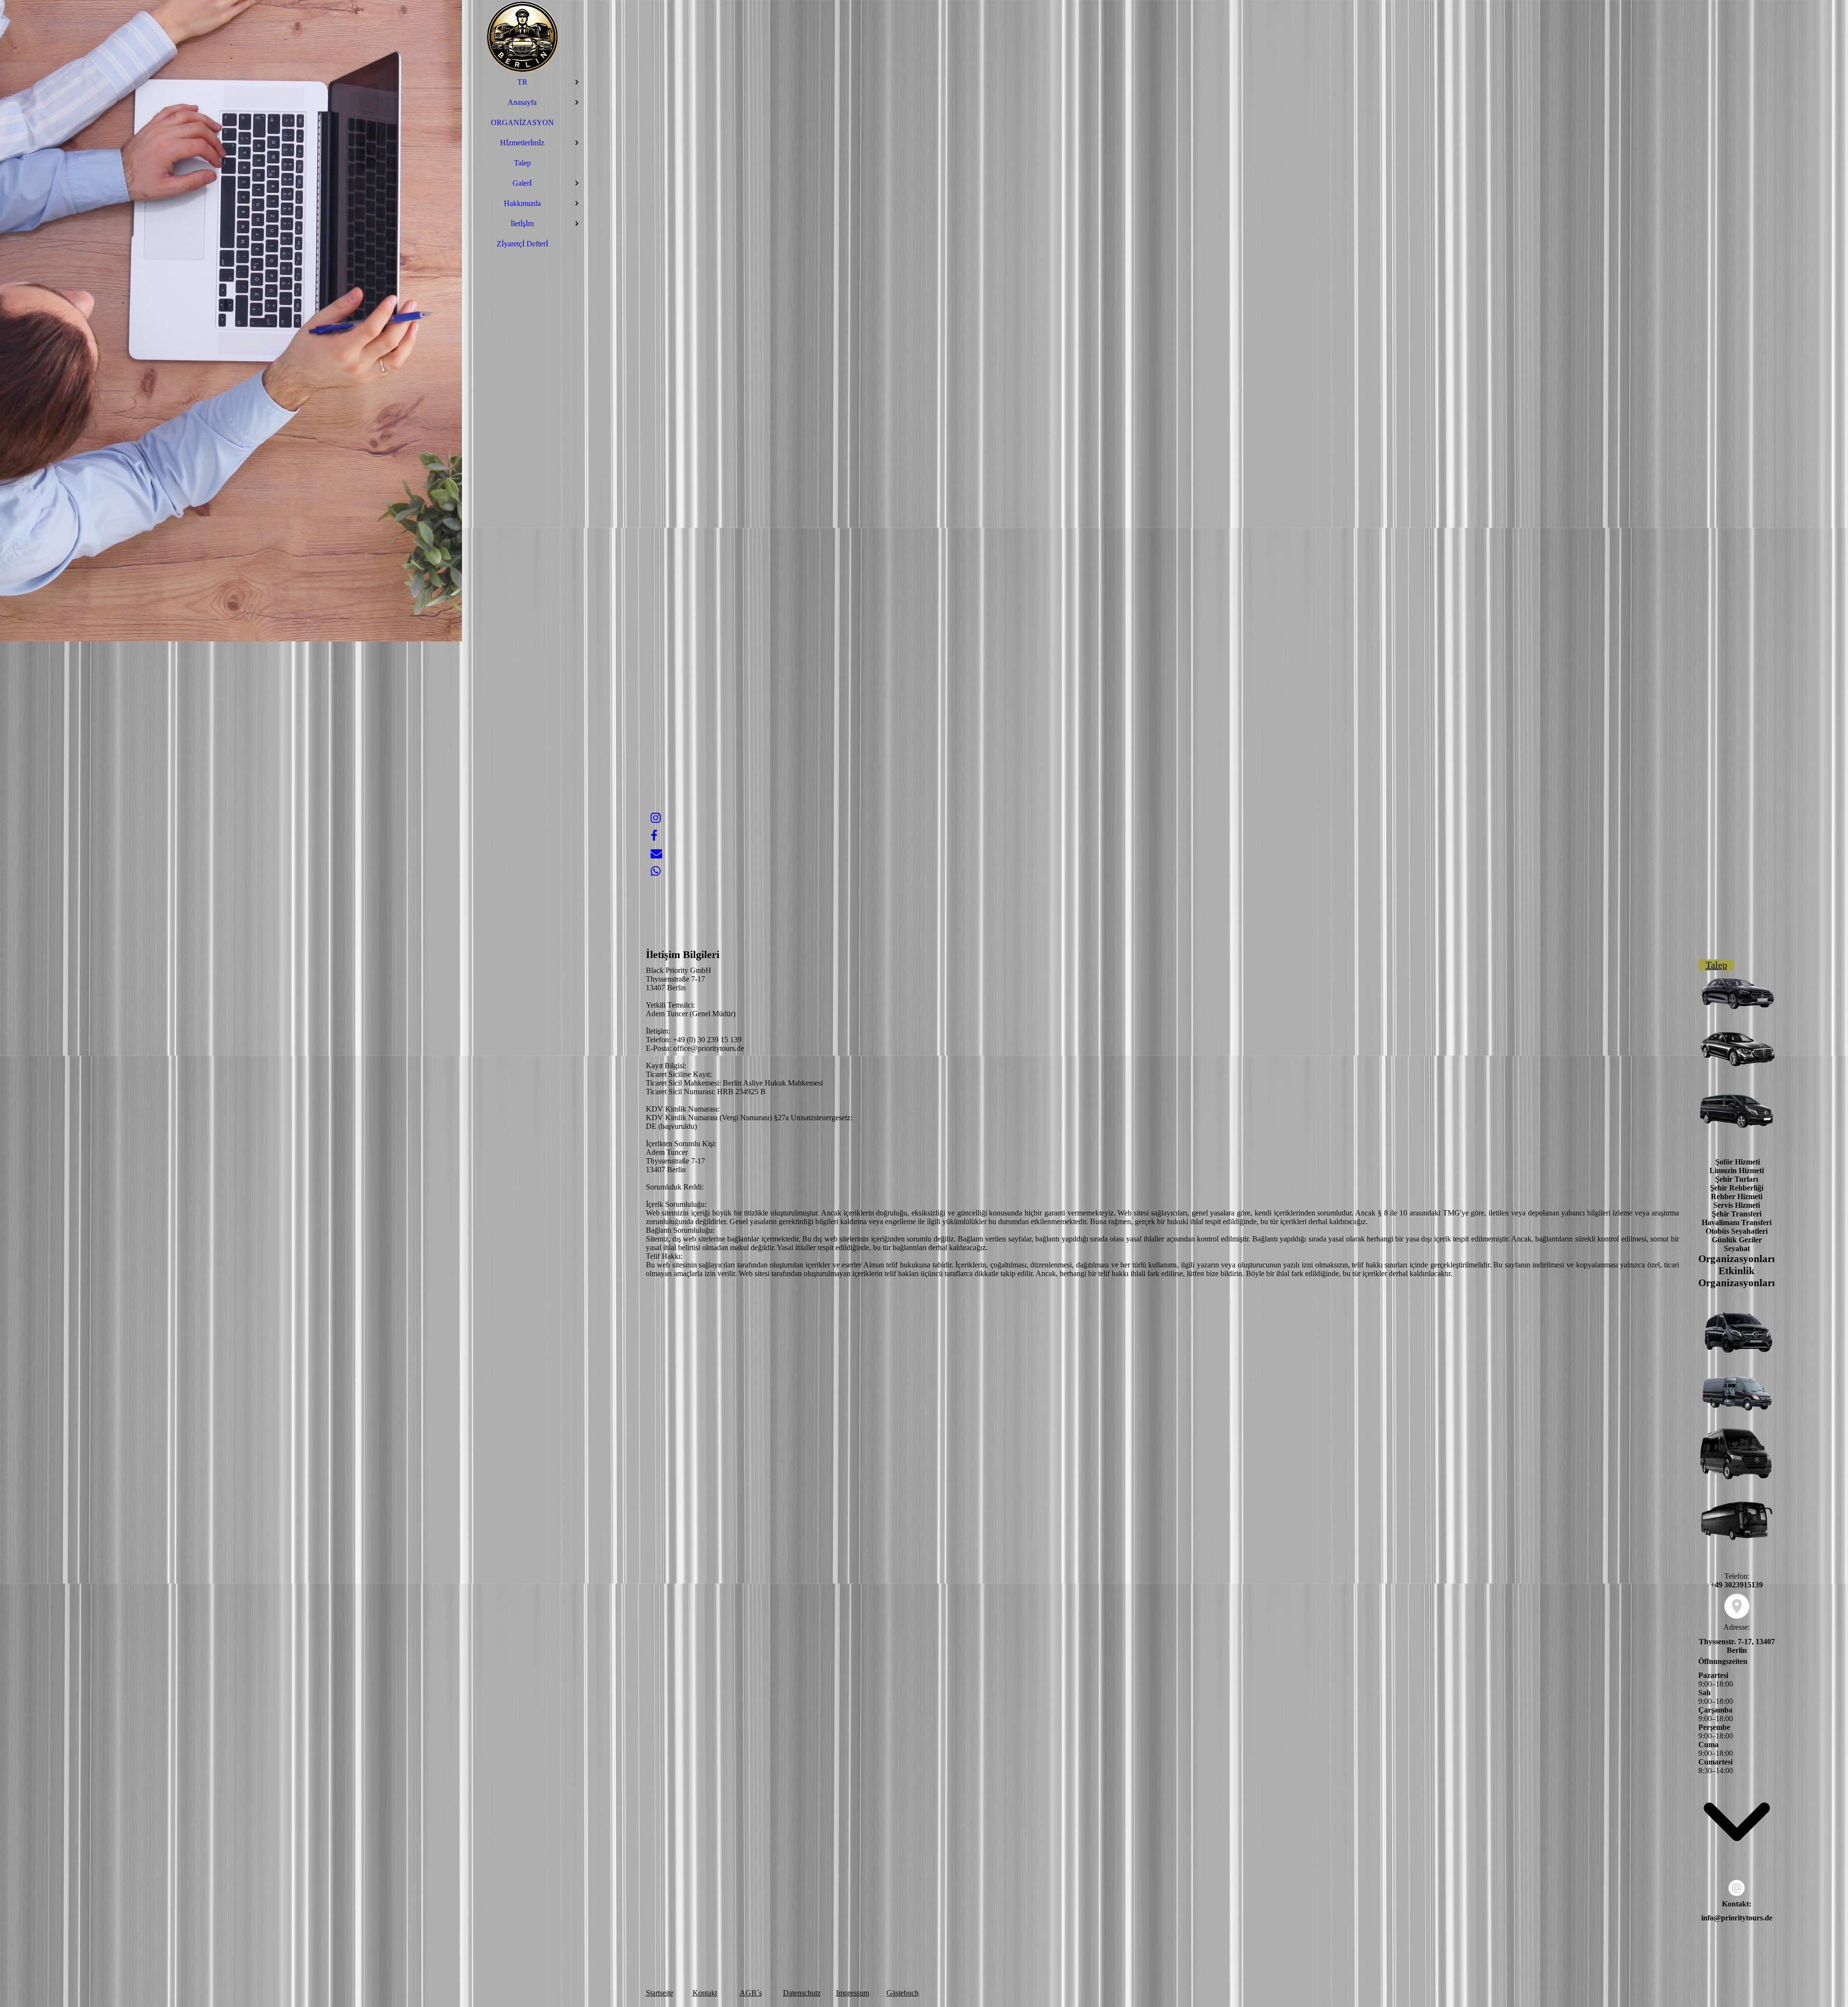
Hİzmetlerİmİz (522, 143)
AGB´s (751, 1993)
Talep (522, 163)
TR (522, 82)
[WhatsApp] (656, 871)
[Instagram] (656, 818)
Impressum (853, 1993)
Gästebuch (903, 1993)
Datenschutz (802, 1993)
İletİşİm (522, 224)
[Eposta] (656, 854)
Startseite (660, 1993)
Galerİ (522, 183)
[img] (522, 36)
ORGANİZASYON (522, 122)
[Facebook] (654, 836)
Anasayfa (522, 102)
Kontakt (705, 1993)
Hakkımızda (522, 203)
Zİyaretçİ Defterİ (522, 244)
